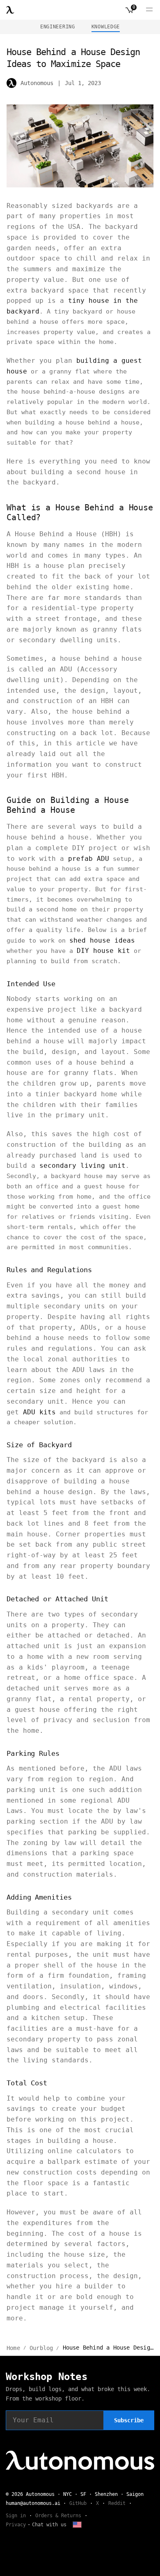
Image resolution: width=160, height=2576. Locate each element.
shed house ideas (102, 940)
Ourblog (41, 2348)
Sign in (16, 2516)
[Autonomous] (10, 10)
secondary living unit (82, 1166)
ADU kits (39, 1412)
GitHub (78, 2503)
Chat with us (49, 2525)
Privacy (16, 2525)
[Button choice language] (77, 2525)
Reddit (117, 2503)
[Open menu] (149, 10)
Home (13, 2348)
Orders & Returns (58, 2516)
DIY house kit (103, 951)
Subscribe (129, 2420)
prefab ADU (89, 859)
